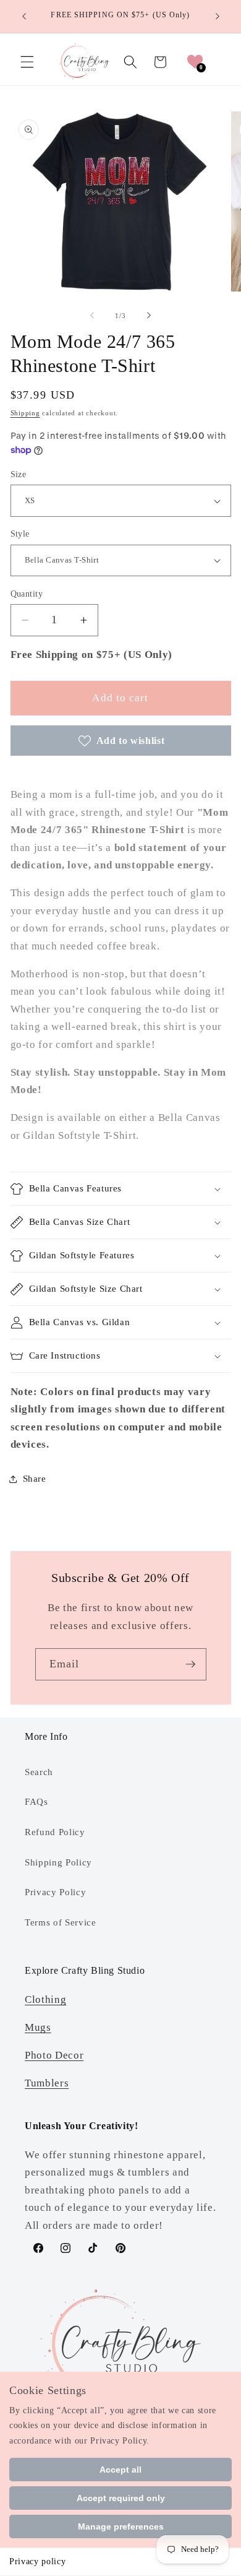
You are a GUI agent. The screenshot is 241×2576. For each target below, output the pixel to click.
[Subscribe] (190, 1664)
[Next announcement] (218, 17)
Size (19, 474)
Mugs (38, 2027)
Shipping (25, 413)
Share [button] (35, 1478)
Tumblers (47, 2083)
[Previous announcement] (24, 17)
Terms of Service (61, 1922)
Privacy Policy (55, 1892)
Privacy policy (37, 2561)
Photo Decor (54, 2055)
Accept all (120, 2470)
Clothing (45, 1999)
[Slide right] (149, 316)
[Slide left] (92, 316)
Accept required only (121, 2498)
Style (20, 534)
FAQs (36, 1801)
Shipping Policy (58, 1862)
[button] (27, 62)
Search (39, 1772)
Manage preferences (121, 2526)
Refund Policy (55, 1832)
